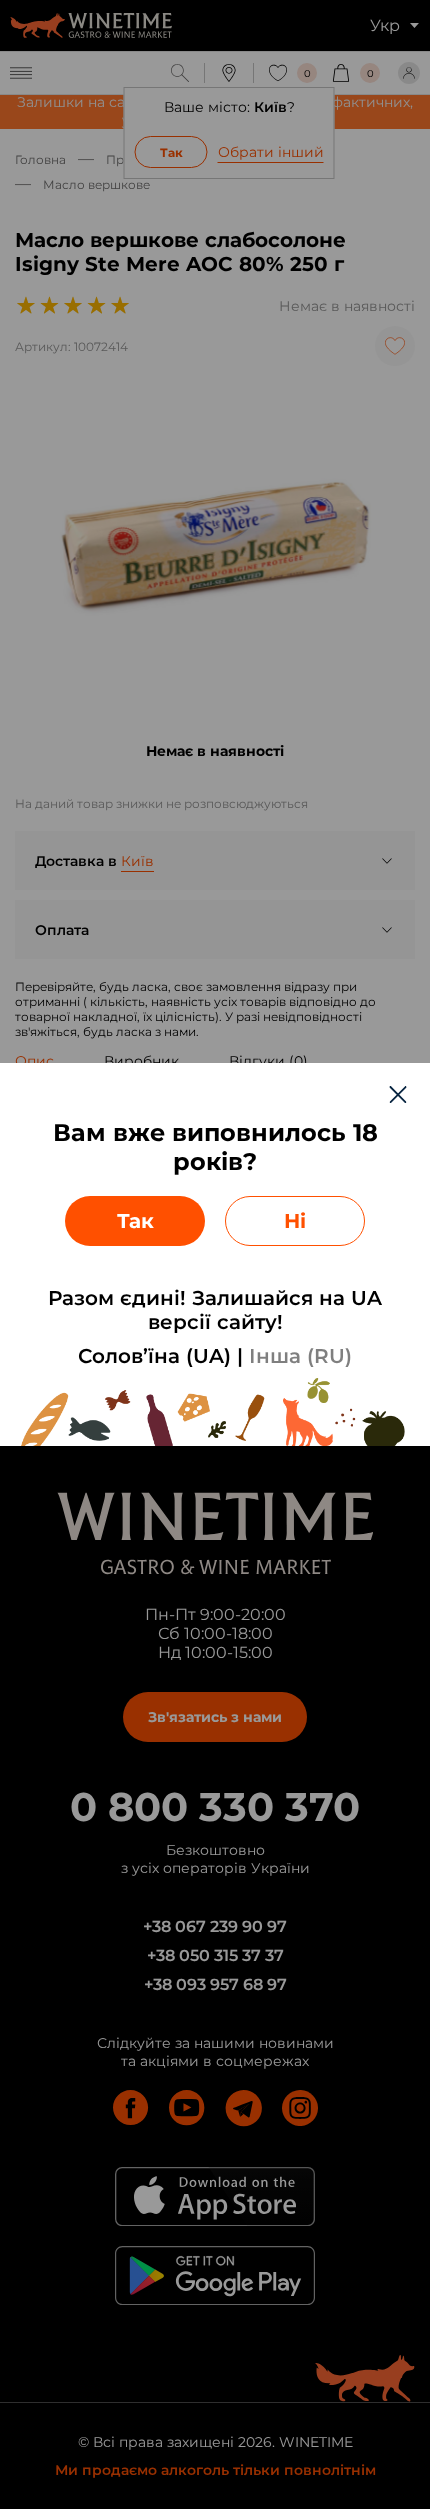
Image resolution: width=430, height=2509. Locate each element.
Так (135, 1221)
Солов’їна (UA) (154, 1356)
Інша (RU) (300, 1356)
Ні (295, 1221)
